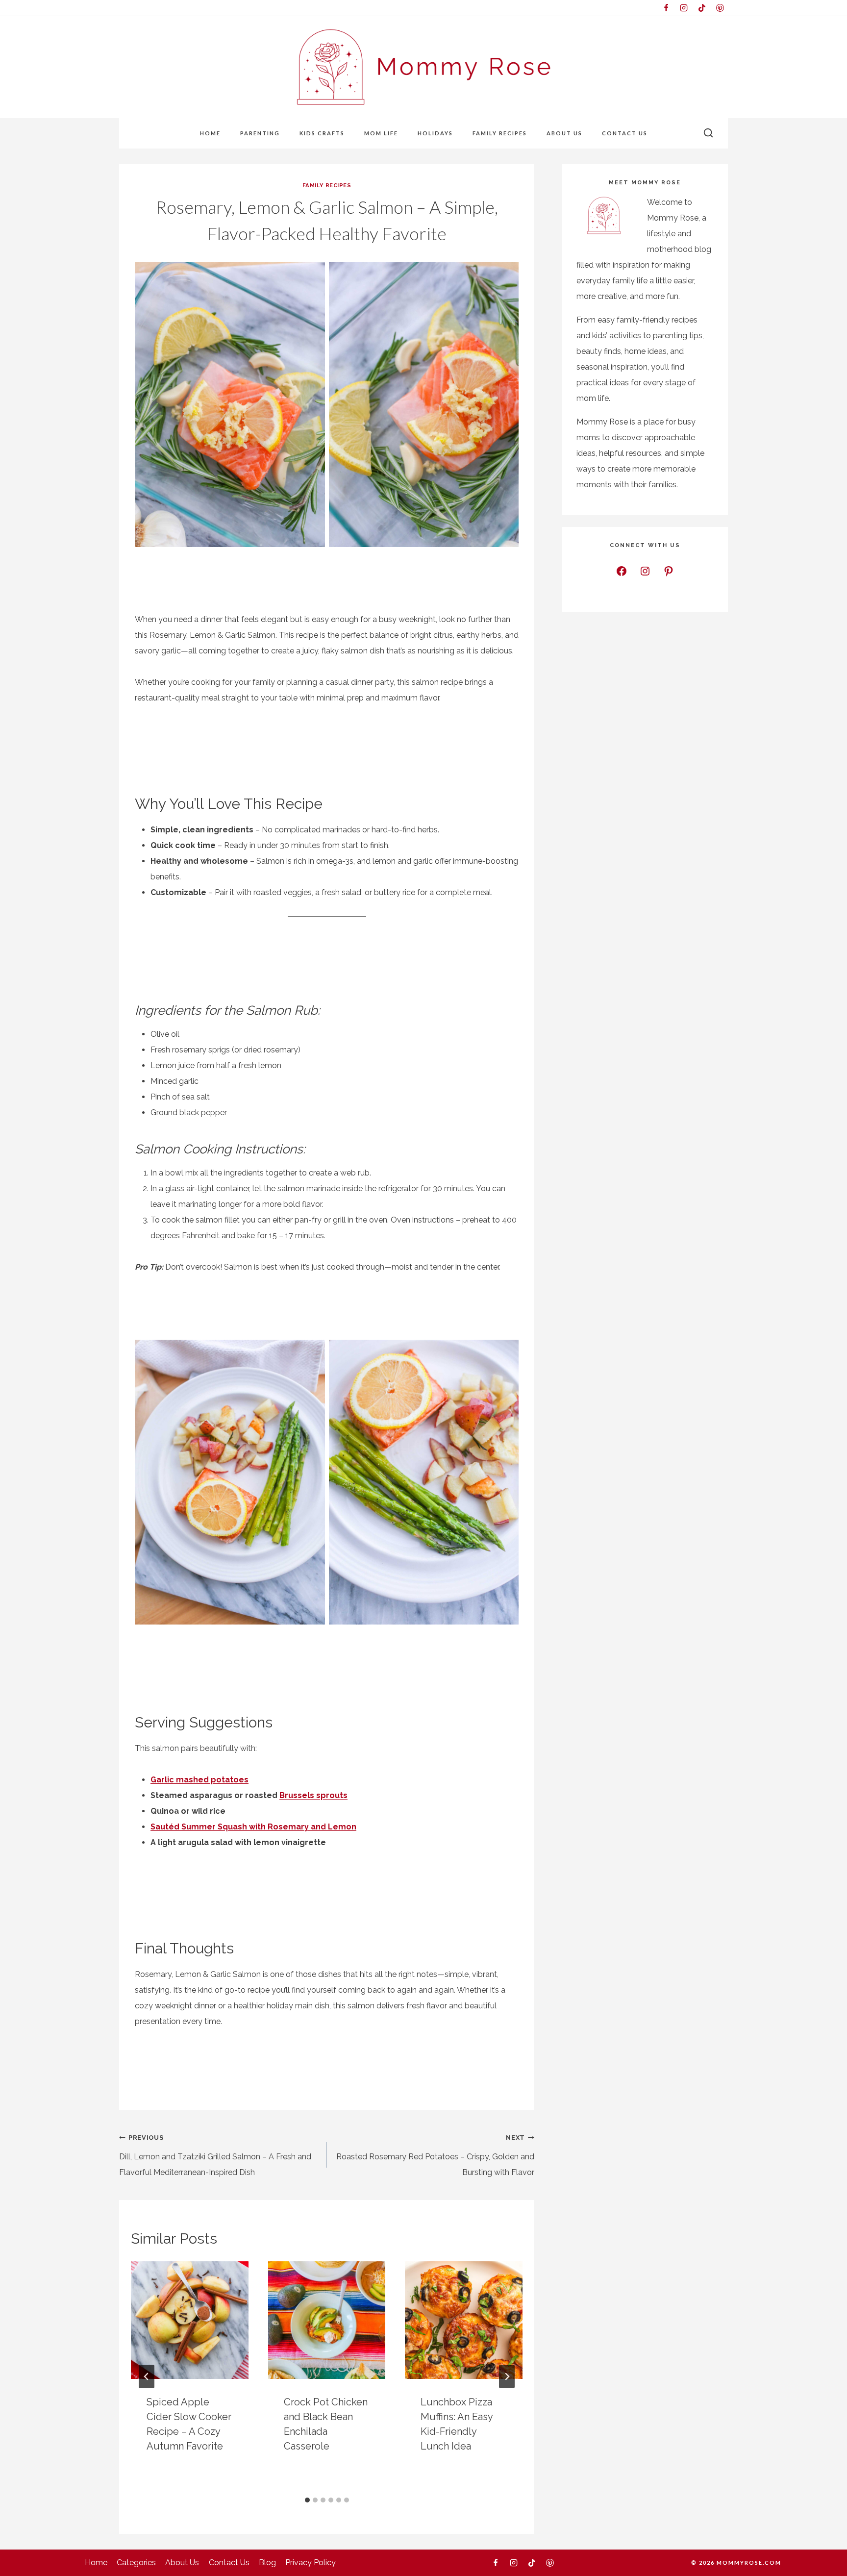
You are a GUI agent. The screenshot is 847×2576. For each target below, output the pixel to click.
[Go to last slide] (147, 2376)
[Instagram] (684, 8)
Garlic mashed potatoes (199, 1780)
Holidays (435, 133)
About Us (564, 133)
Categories (136, 2563)
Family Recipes (500, 133)
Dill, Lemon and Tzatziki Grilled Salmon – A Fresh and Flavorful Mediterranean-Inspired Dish (215, 2155)
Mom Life (381, 133)
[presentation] (190, 2320)
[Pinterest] (720, 8)
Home (210, 133)
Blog (267, 2563)
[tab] (307, 2500)
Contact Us (625, 133)
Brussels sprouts (313, 1795)
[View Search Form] (708, 133)
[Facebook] (666, 8)
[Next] (507, 2376)
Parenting (260, 133)
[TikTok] (702, 8)
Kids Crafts (322, 133)
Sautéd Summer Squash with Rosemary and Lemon (253, 1827)
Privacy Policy (311, 2563)
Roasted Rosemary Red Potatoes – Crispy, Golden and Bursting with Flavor (435, 2155)
